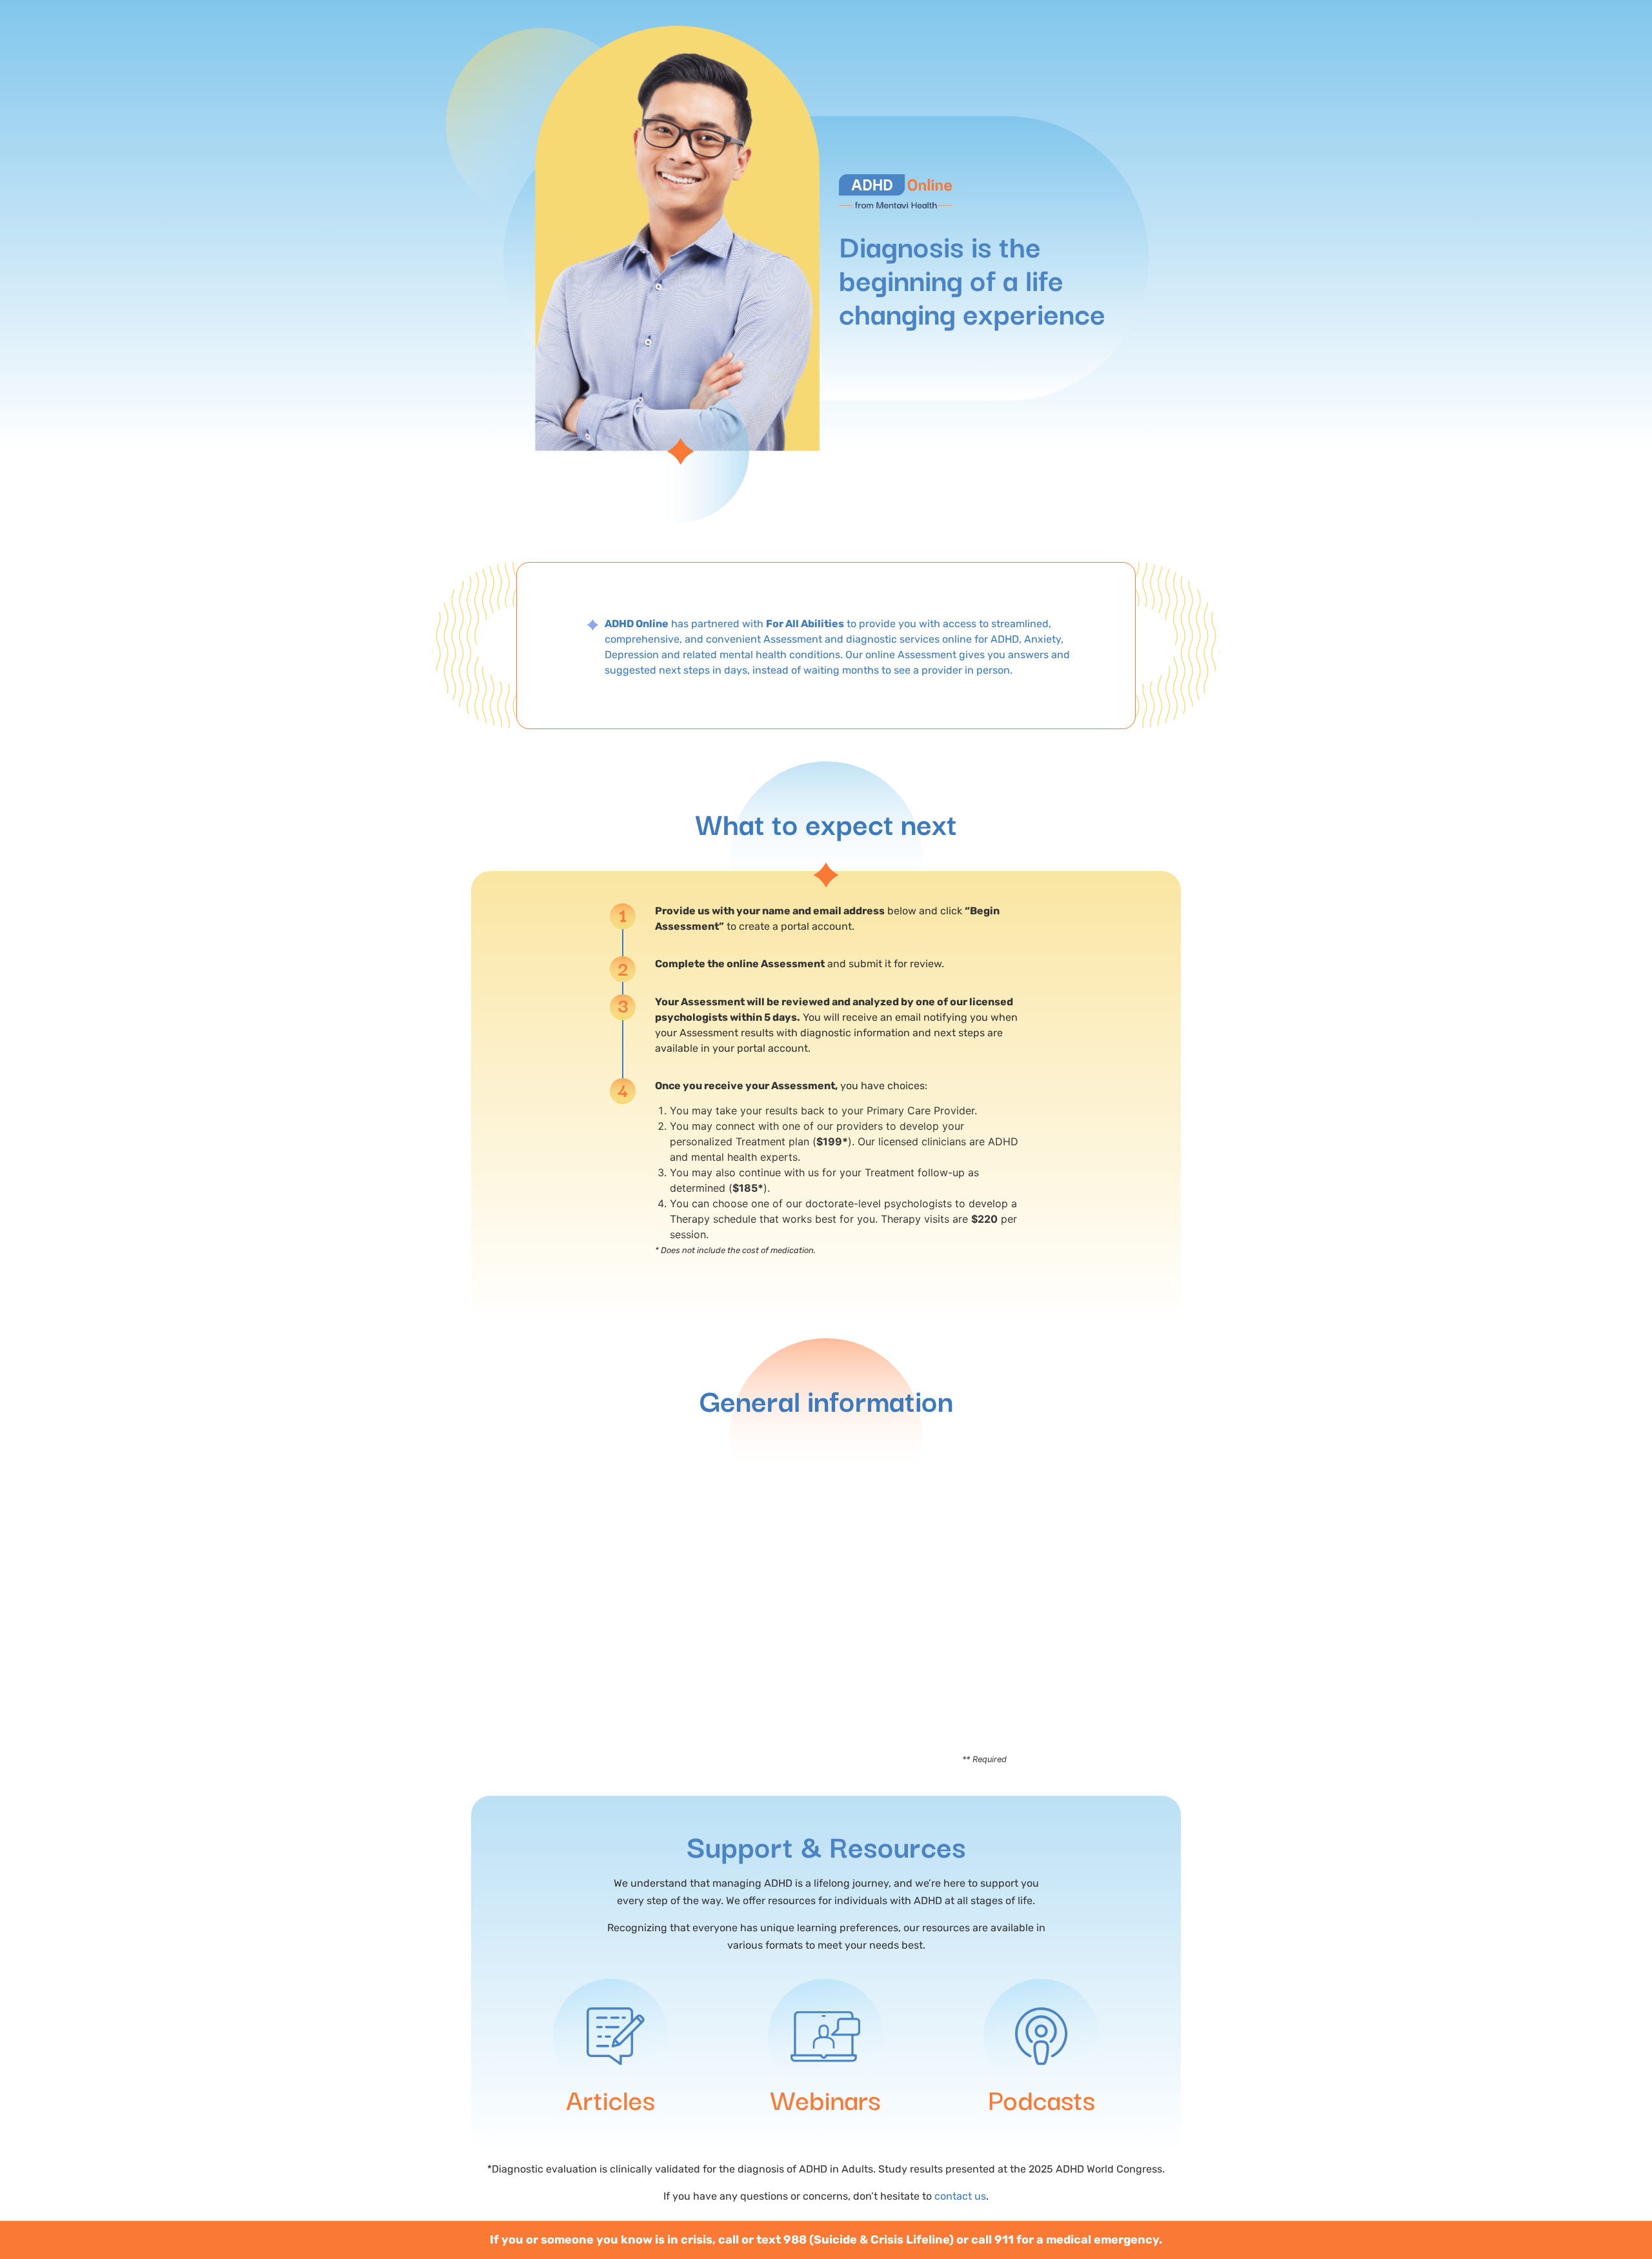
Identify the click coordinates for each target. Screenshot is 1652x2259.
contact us (960, 2196)
